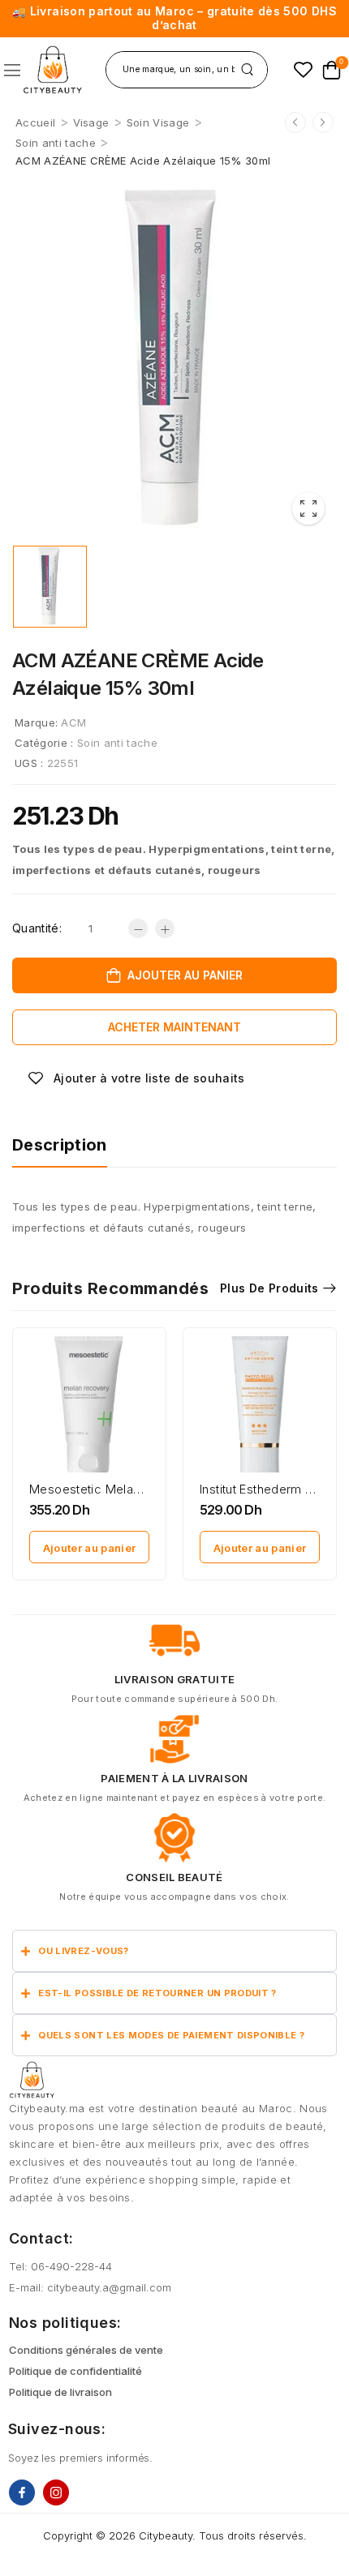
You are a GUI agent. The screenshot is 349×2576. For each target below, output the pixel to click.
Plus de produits (269, 1288)
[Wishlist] (303, 69)
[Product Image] (174, 358)
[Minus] (138, 928)
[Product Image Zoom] (308, 508)
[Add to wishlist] (136, 1078)
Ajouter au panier (185, 975)
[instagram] (56, 2492)
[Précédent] (295, 122)
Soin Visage (158, 122)
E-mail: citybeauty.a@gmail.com (90, 2287)
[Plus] (165, 928)
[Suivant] (323, 122)
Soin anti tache (56, 143)
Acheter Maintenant (174, 1027)
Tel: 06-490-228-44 (60, 2266)
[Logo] (52, 70)
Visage (91, 122)
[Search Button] (247, 70)
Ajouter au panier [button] (90, 1548)
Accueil (35, 122)
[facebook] (22, 2492)
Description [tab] (60, 1145)
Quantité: (37, 928)
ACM (73, 722)
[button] (12, 70)
